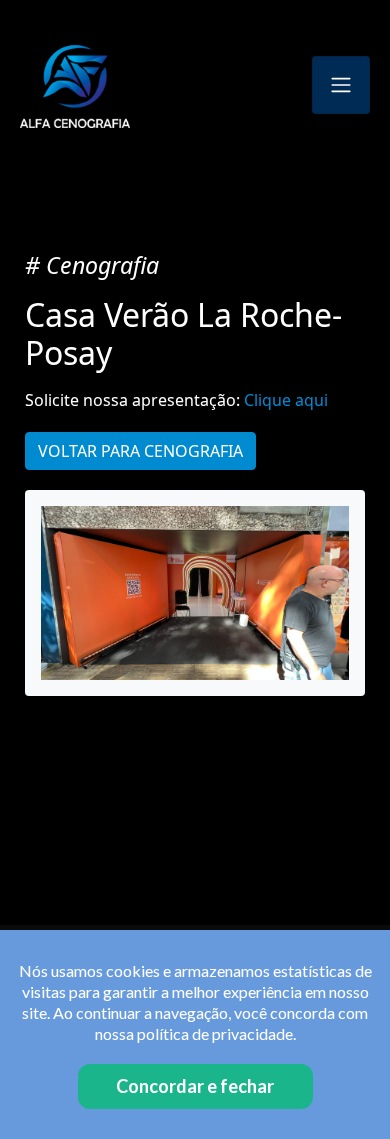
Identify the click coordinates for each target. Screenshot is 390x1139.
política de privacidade (215, 1033)
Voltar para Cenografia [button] (140, 451)
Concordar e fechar (195, 1086)
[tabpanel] (195, 592)
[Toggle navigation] (341, 85)
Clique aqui (286, 400)
